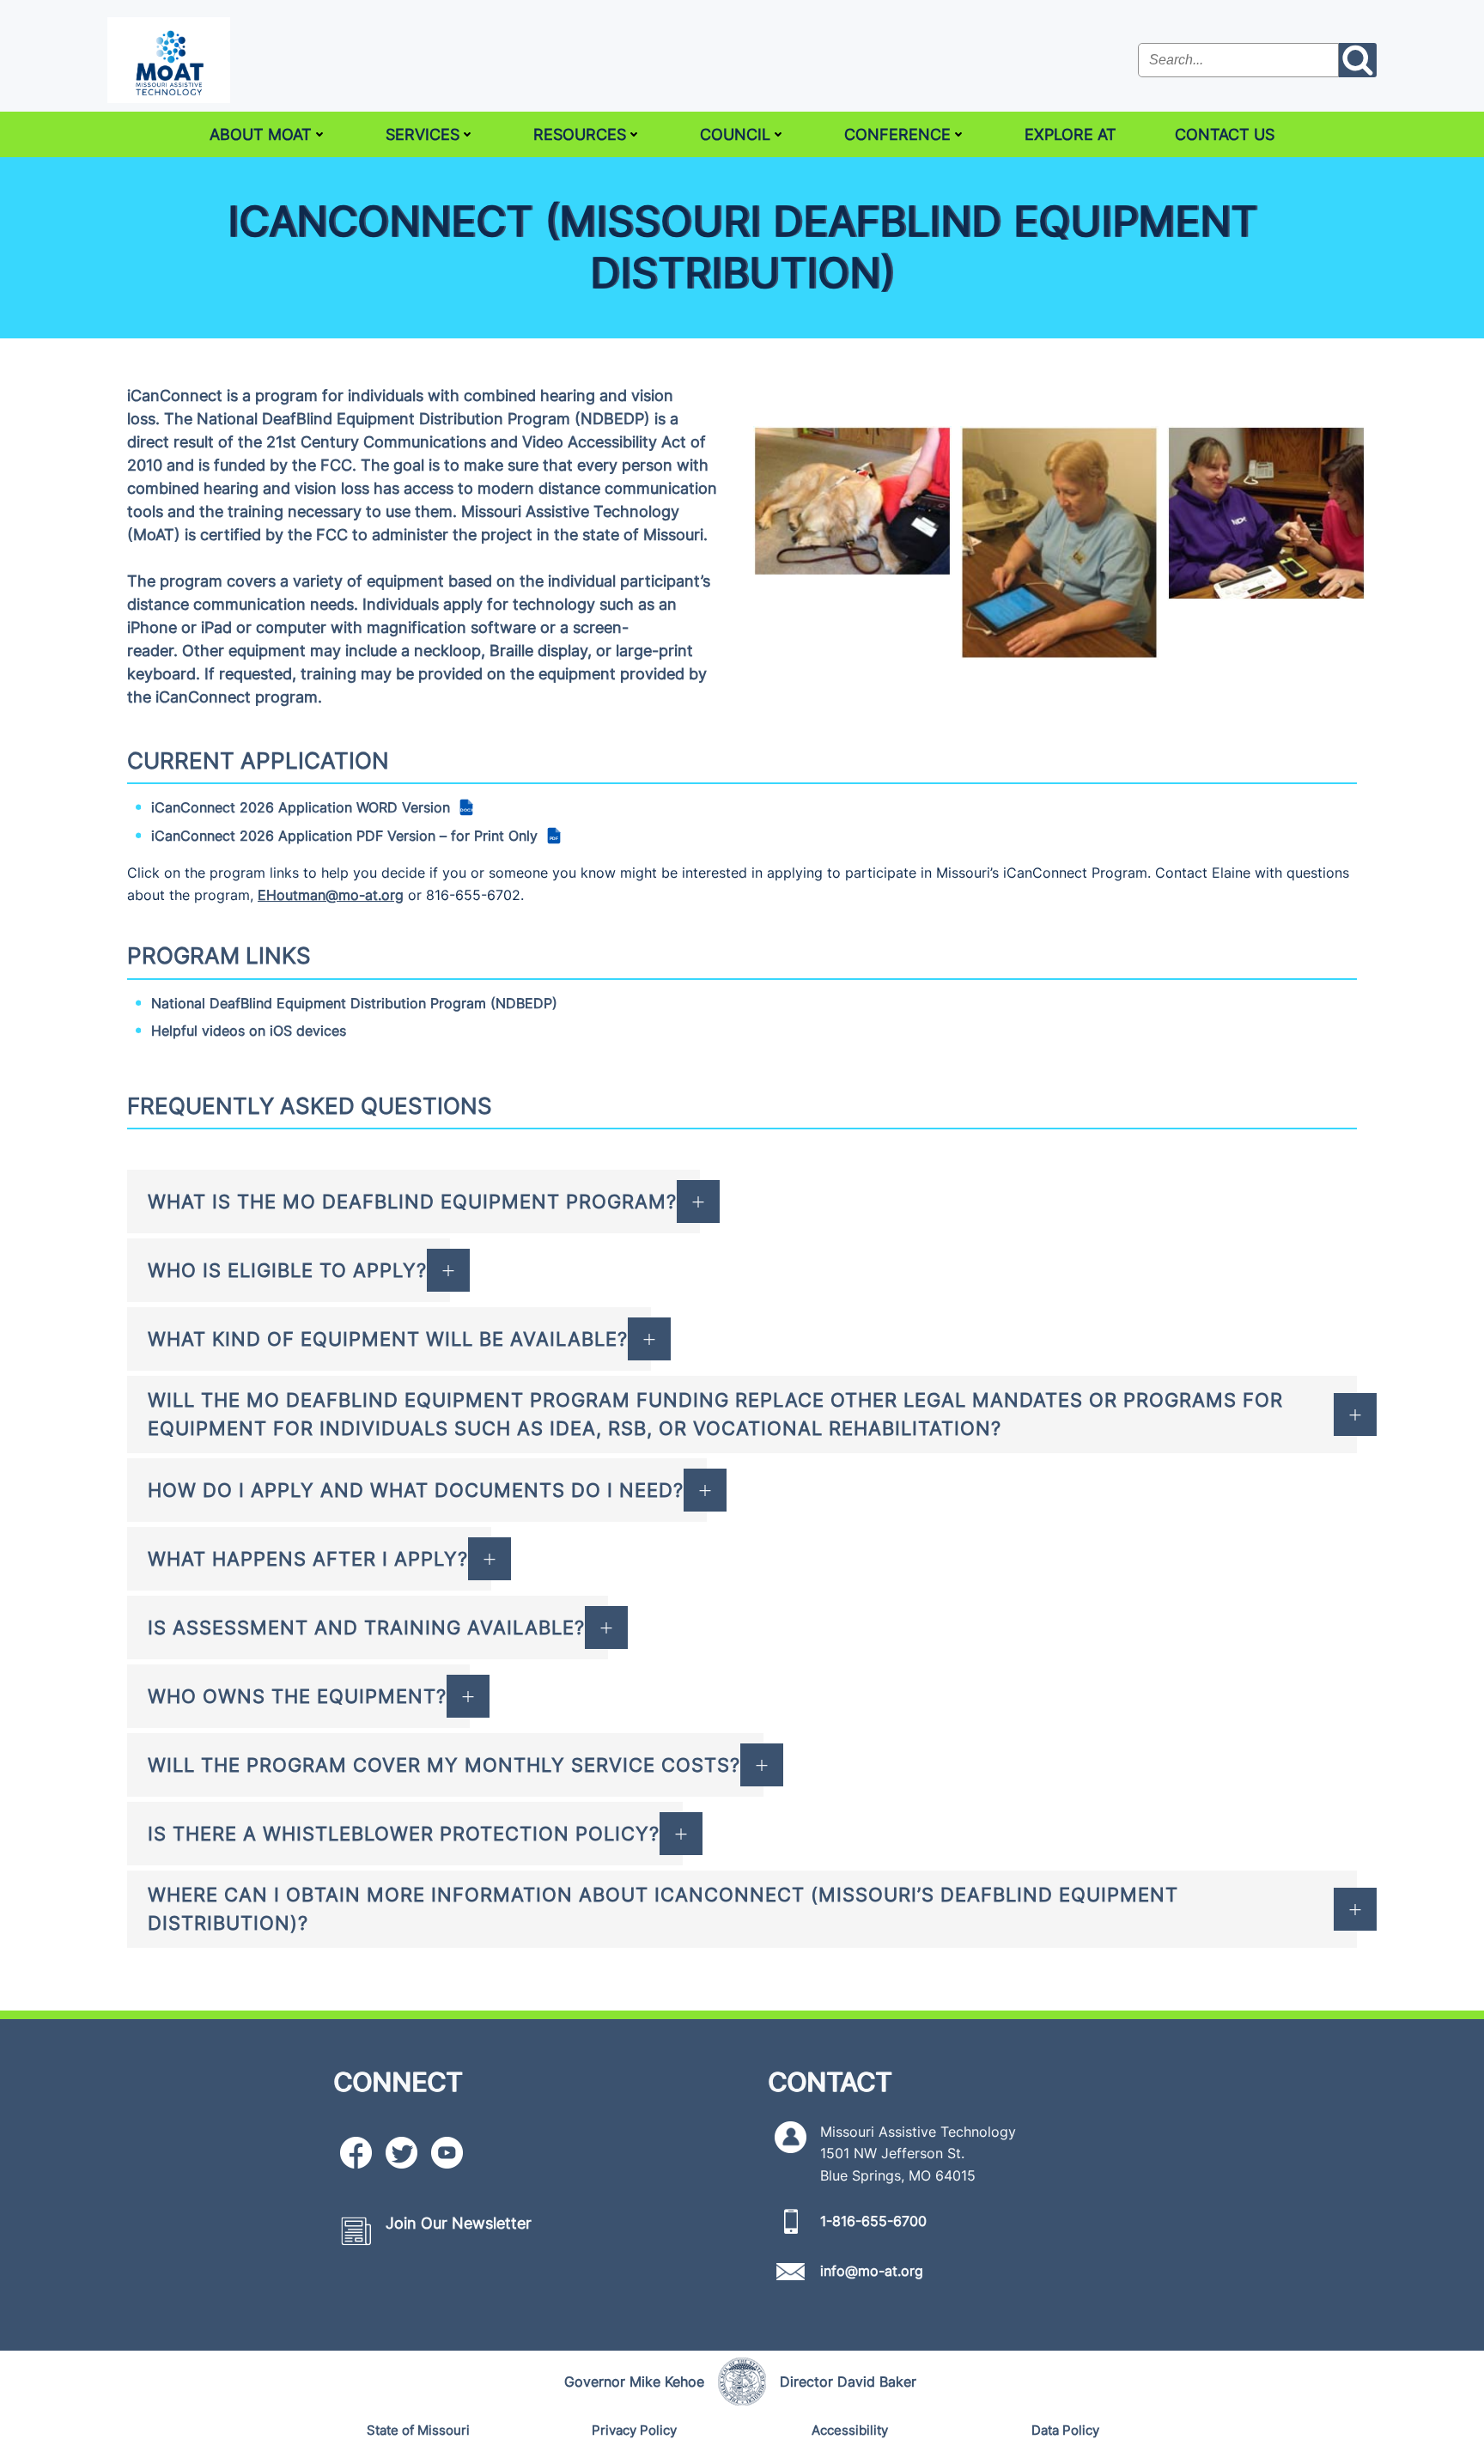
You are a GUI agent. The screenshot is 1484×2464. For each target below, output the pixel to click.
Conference (897, 134)
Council (735, 134)
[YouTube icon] (447, 2153)
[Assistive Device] (1059, 543)
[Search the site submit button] (1358, 60)
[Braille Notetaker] (1266, 514)
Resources (580, 134)
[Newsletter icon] (356, 2231)
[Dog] (852, 501)
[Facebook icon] (356, 2153)
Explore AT (1070, 134)
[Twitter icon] (401, 2153)
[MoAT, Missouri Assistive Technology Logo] (169, 60)
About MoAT (261, 134)
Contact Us (1225, 134)
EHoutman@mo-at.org (331, 895)
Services (423, 134)
